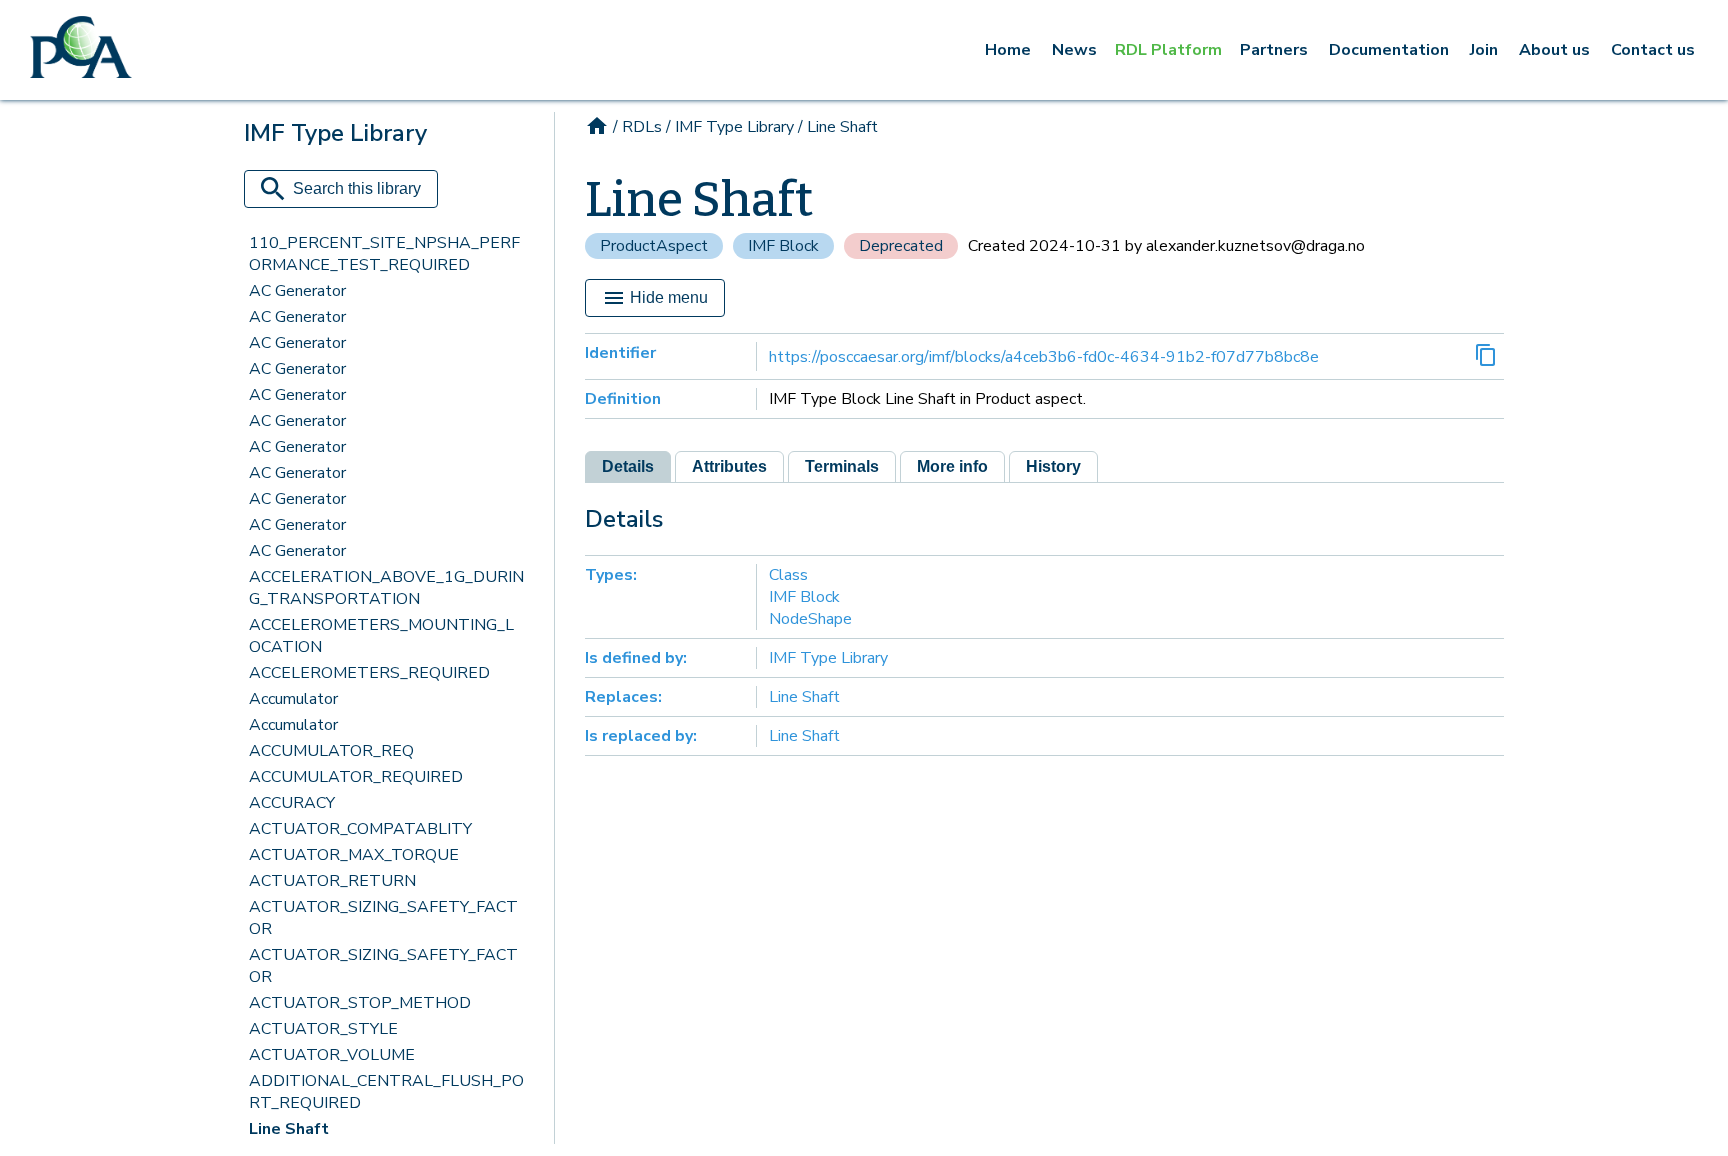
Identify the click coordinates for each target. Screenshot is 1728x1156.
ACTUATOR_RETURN (332, 881)
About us (1554, 50)
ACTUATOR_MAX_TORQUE (354, 855)
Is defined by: (636, 658)
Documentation (1389, 50)
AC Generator (297, 291)
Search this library (357, 188)
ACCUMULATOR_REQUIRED (356, 777)
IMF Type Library (828, 658)
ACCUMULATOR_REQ (331, 751)
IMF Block (783, 246)
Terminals (842, 466)
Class (788, 575)
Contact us (1653, 50)
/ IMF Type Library (730, 127)
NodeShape (810, 619)
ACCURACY (292, 803)
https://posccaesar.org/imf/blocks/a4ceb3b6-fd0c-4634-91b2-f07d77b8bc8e (1044, 357)
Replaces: (623, 697)
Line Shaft (289, 1129)
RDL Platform (1168, 50)
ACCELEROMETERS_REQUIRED (369, 673)
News (1074, 50)
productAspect (654, 246)
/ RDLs (637, 127)
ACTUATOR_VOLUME (332, 1055)
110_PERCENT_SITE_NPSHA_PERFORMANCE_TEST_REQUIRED (384, 254)
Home (1008, 50)
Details (628, 466)
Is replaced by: (641, 736)
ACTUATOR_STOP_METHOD (360, 1003)
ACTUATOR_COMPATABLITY (360, 829)
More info (952, 466)
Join (1484, 50)
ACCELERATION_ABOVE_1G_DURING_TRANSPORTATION (386, 588)
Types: (611, 575)
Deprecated (901, 246)
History (1053, 466)
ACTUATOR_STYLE (323, 1029)
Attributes (729, 466)
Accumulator (293, 699)
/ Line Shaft (838, 127)
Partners (1274, 50)
